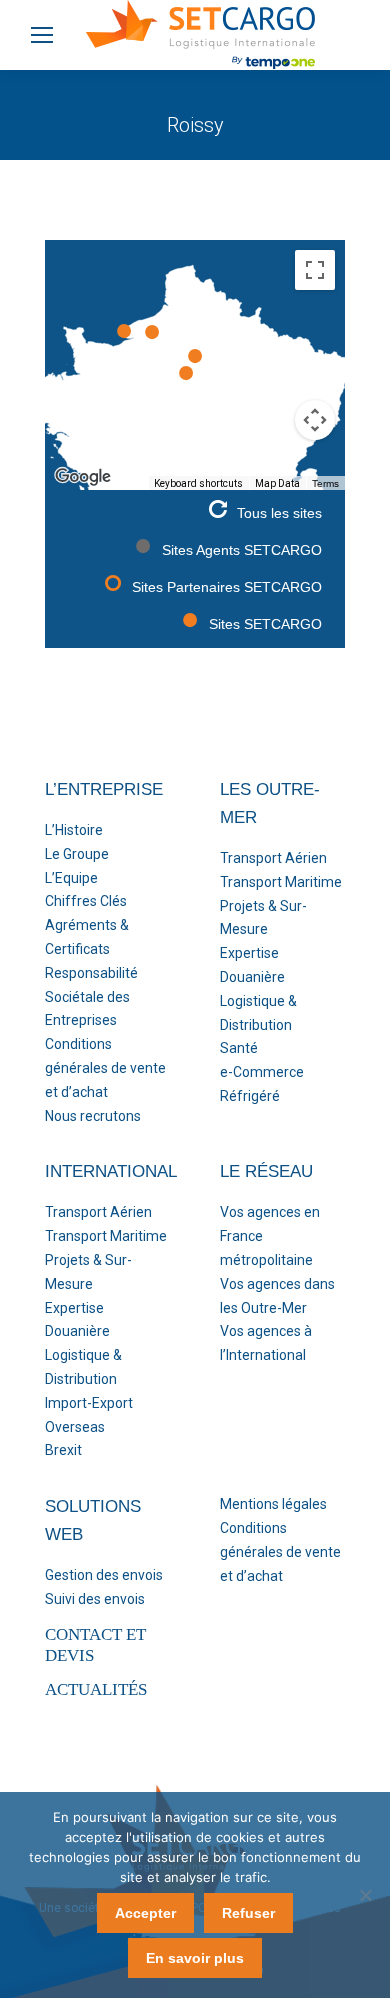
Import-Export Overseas (89, 1415)
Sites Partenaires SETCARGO (227, 587)
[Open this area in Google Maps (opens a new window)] (83, 477)
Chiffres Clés (86, 901)
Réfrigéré (250, 1096)
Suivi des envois (95, 1599)
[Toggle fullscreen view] (315, 270)
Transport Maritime (281, 882)
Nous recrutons (93, 1116)
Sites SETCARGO (265, 624)
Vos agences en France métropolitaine (270, 1236)
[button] (186, 373)
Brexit (63, 1450)
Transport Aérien (273, 858)
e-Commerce (262, 1072)
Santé (239, 1048)
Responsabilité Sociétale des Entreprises (91, 997)
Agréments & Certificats (87, 937)
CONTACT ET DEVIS (95, 1644)
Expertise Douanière (252, 965)
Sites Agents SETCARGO (242, 550)
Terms (325, 483)
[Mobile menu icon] (42, 35)
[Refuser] (365, 1895)
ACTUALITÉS (96, 1689)
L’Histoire (74, 830)
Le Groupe (77, 854)
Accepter (145, 1913)
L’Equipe (71, 878)
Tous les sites (279, 513)
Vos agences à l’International (266, 1343)
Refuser (248, 1913)
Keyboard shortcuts (198, 483)
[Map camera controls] (315, 420)
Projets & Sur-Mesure (263, 918)
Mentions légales (273, 1504)
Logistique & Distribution (258, 1013)
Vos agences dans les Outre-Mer (277, 1296)
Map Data (277, 483)
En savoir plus (195, 1958)
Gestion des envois (104, 1575)
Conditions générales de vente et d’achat (105, 1068)
